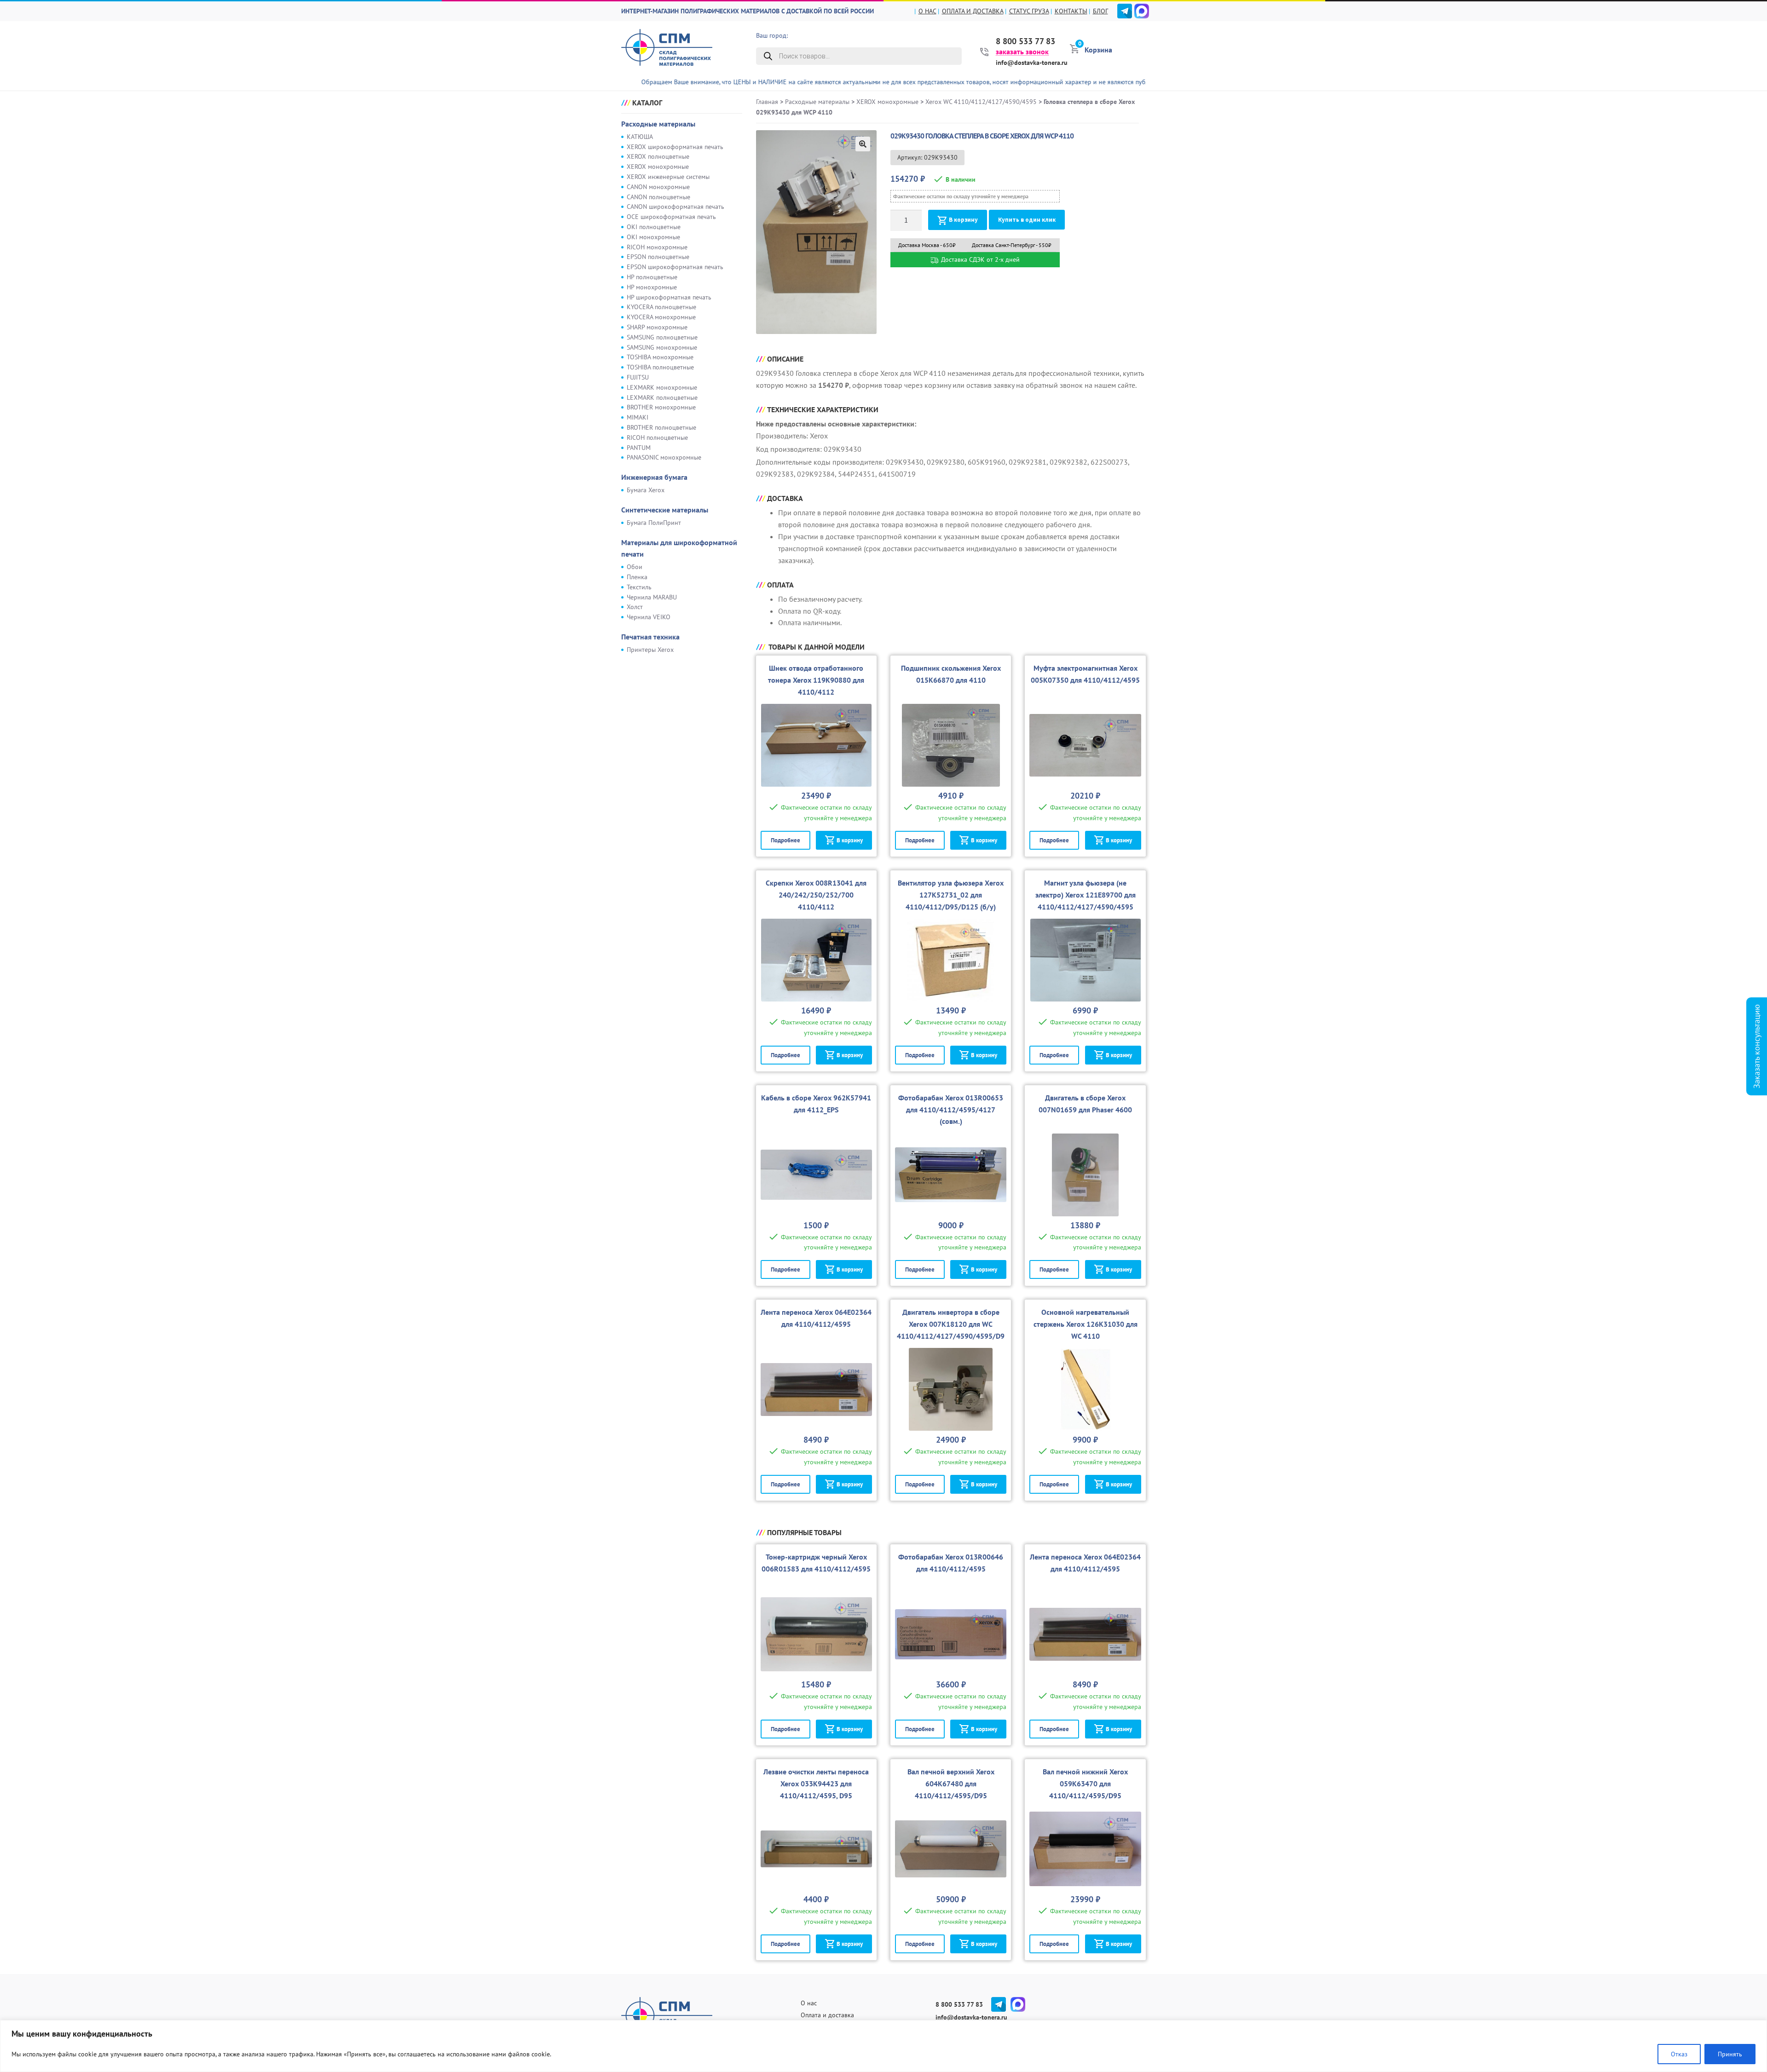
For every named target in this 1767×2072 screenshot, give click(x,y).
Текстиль (639, 587)
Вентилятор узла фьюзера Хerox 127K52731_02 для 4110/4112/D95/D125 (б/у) (951, 895)
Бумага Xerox (646, 490)
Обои (635, 567)
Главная (767, 102)
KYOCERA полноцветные (661, 307)
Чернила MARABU (652, 597)
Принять (1730, 2054)
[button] (863, 144)
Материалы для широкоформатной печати (679, 548)
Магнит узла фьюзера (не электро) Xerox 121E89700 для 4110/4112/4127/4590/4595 (1086, 895)
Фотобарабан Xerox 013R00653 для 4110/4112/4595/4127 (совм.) (951, 1110)
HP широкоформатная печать (669, 297)
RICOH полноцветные (657, 437)
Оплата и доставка (973, 11)
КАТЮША (640, 137)
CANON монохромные (658, 187)
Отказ (1679, 2054)
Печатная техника (650, 637)
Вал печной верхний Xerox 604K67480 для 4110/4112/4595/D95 (951, 1784)
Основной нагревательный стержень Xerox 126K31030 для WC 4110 (1086, 1324)
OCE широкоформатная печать (671, 217)
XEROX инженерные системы (668, 177)
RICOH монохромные (657, 247)
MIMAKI (638, 417)
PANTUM (639, 448)
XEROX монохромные (658, 167)
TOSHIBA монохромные (660, 357)
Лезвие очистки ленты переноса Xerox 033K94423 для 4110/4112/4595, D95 (816, 1784)
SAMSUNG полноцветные (662, 337)
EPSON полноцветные (658, 257)
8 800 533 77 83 (1025, 41)
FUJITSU (638, 377)
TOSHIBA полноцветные (660, 367)
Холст (635, 607)
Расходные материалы (658, 124)
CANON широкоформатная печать (676, 207)
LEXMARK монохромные (662, 387)
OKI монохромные (653, 237)
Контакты (1071, 11)
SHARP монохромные (657, 327)
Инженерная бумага (654, 477)
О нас (927, 11)
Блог (1100, 11)
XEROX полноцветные (658, 156)
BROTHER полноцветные (661, 427)
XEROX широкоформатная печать (675, 147)
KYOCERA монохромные (661, 317)
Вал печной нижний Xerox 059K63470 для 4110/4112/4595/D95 (1085, 1784)
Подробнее (785, 840)
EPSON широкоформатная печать (675, 267)
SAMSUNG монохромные (662, 347)
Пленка (637, 577)
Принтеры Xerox (650, 650)
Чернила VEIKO (649, 617)
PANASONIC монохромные (664, 457)
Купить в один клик (1027, 220)
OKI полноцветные (654, 227)
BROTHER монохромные (661, 407)
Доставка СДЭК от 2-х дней (979, 259)
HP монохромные (652, 287)
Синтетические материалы (665, 510)
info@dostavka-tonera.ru (1032, 63)
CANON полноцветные (658, 197)
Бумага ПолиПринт (654, 523)
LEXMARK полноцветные (662, 397)
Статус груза (1029, 11)
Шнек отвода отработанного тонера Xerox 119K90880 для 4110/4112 (816, 680)
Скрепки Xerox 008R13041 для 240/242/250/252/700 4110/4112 (816, 895)
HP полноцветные (652, 277)
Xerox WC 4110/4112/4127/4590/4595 (981, 102)
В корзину (963, 220)
